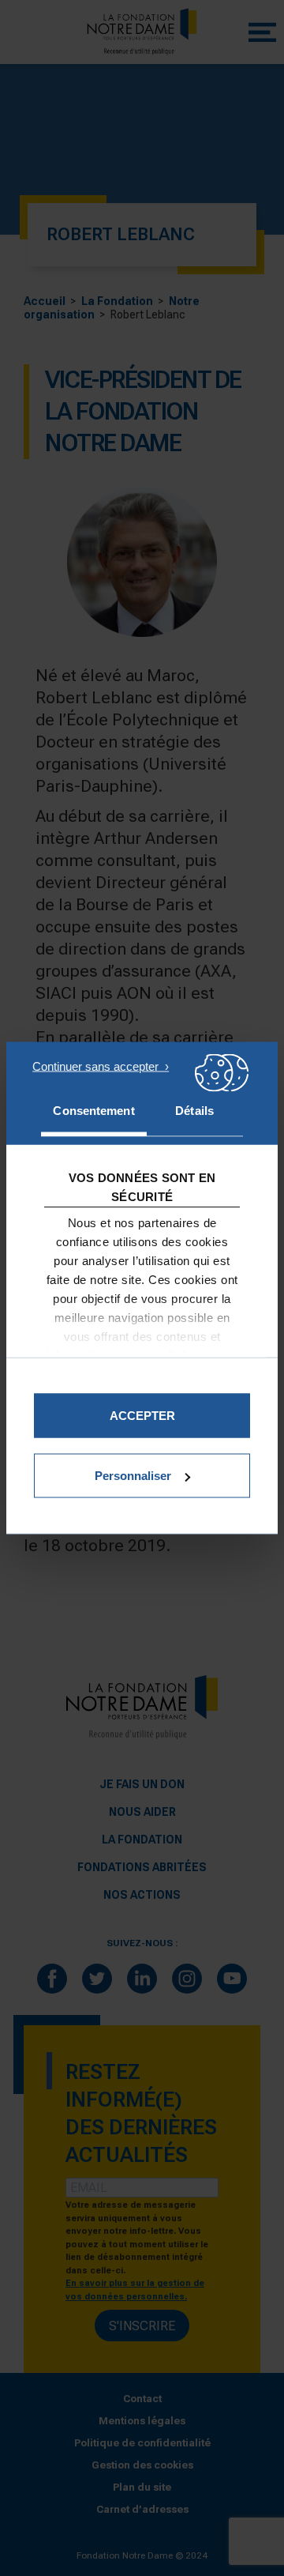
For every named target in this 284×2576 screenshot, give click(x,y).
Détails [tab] (194, 1111)
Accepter (142, 1416)
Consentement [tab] (93, 1111)
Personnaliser (133, 1476)
